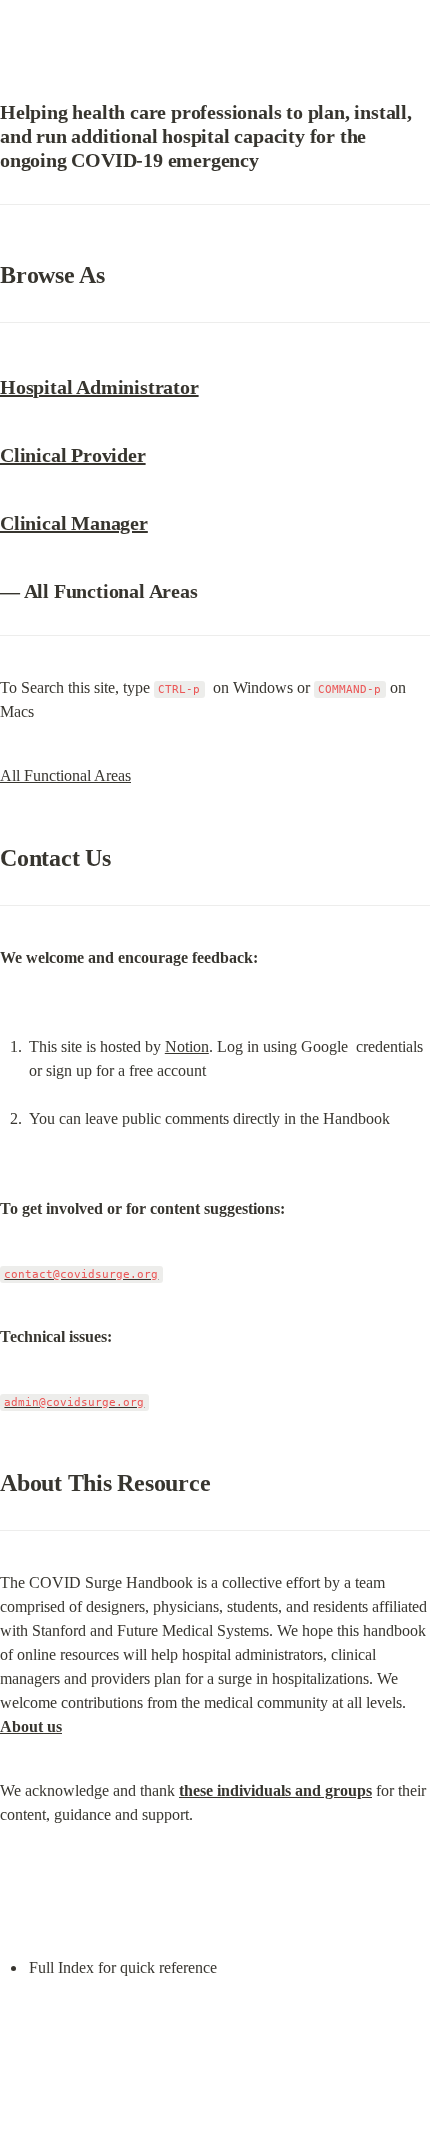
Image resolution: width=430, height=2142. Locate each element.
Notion (187, 1046)
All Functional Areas (65, 775)
